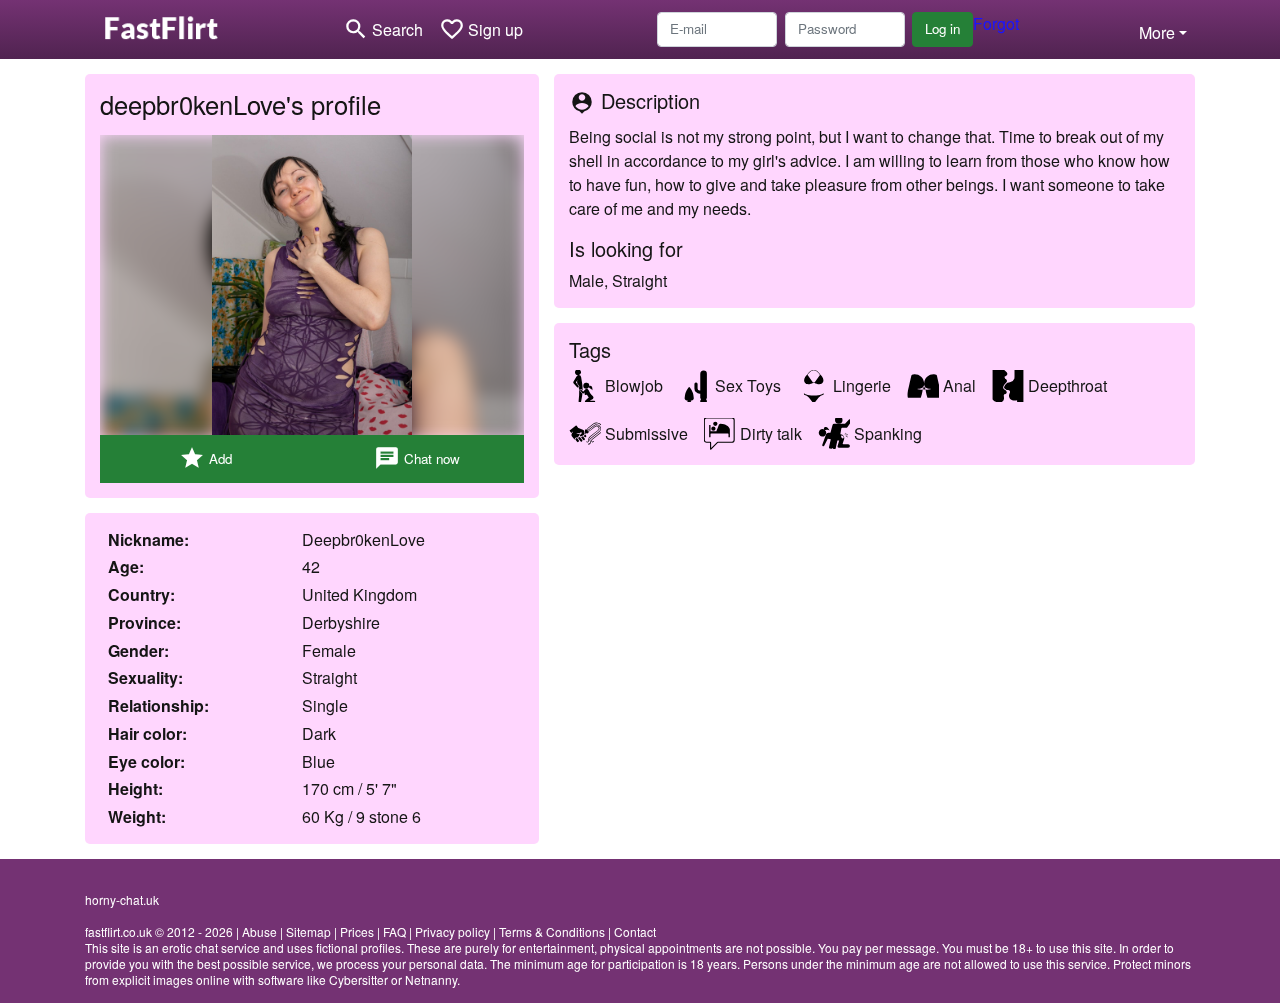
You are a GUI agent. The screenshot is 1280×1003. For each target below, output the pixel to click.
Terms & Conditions (552, 931)
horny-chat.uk (122, 899)
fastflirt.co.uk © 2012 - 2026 (159, 931)
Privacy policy (452, 931)
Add (205, 458)
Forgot (996, 23)
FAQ (394, 931)
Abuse (259, 931)
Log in (942, 28)
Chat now (417, 458)
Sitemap (308, 931)
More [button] (1157, 32)
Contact (635, 931)
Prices (357, 931)
